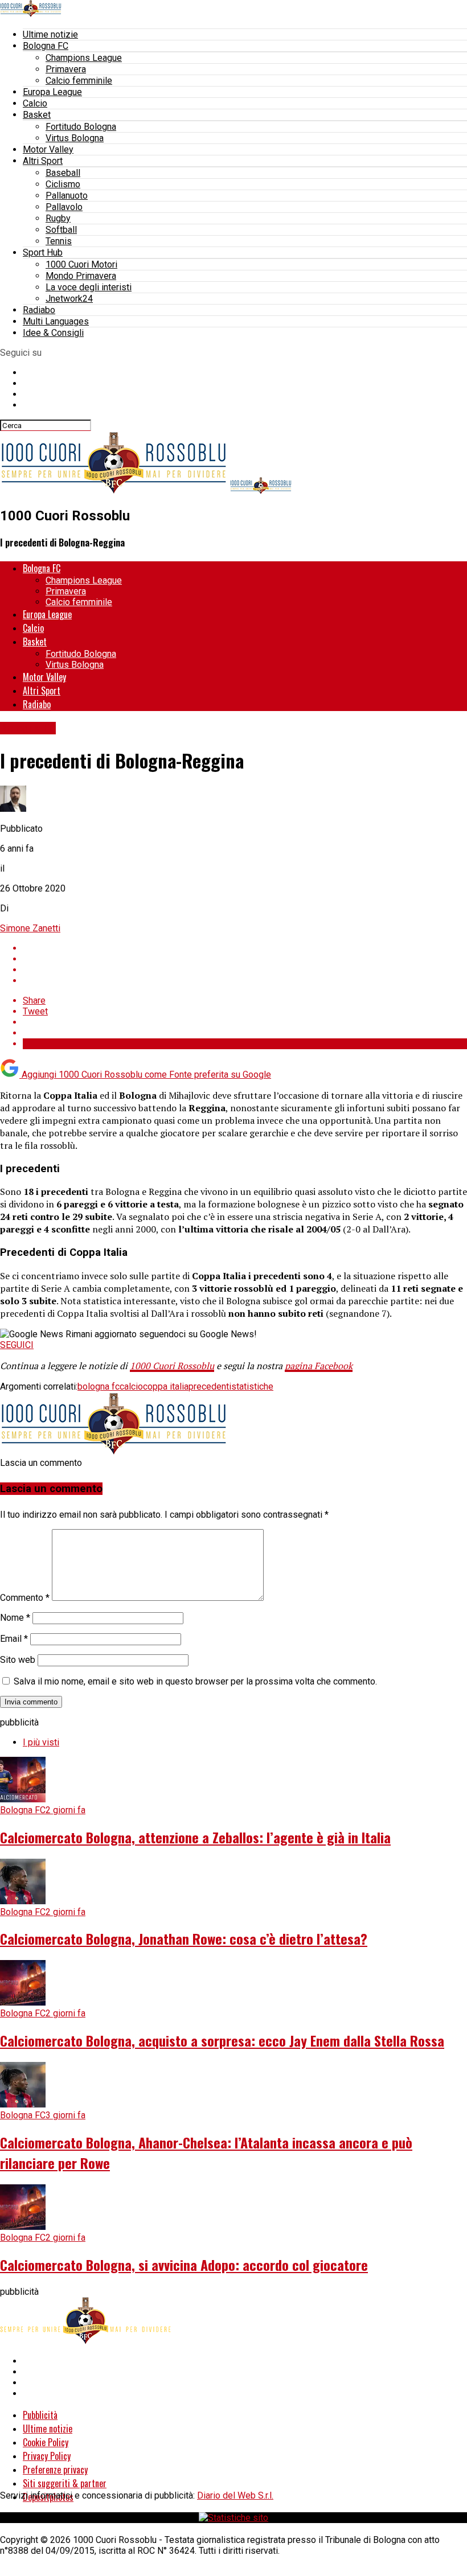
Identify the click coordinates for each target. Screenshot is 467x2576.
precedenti (210, 1386)
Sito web (18, 1660)
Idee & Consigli (53, 333)
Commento (25, 1598)
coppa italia (166, 1386)
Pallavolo (64, 207)
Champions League (84, 58)
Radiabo (39, 310)
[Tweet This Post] (245, 959)
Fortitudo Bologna (81, 127)
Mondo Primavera (81, 276)
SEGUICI (17, 1345)
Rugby (58, 218)
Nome (15, 1618)
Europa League (52, 92)
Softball (61, 230)
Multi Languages (56, 321)
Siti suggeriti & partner (65, 2483)
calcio (131, 1386)
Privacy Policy (47, 2456)
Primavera (66, 69)
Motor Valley (48, 149)
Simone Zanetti (30, 928)
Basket (37, 115)
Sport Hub (43, 252)
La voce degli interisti (89, 287)
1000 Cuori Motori (81, 264)
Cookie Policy (46, 2442)
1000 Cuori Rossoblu (172, 1366)
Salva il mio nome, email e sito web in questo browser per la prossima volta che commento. (195, 1681)
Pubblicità (40, 2415)
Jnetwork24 (69, 299)
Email (14, 1639)
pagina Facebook (319, 1366)
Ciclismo (63, 184)
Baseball (63, 173)
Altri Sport (43, 161)
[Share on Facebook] (245, 948)
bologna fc (99, 1386)
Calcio (35, 103)
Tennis (59, 241)
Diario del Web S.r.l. (235, 2495)
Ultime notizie (50, 34)
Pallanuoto (67, 196)
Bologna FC (46, 46)
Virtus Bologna (75, 138)
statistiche (252, 1386)
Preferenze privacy (55, 2470)
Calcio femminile (79, 81)
